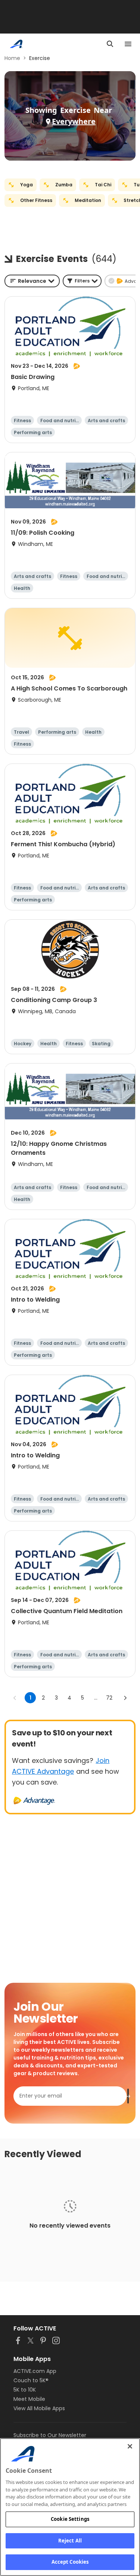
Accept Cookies (70, 2562)
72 (109, 1698)
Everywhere (74, 121)
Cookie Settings (70, 2519)
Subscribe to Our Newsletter (50, 2435)
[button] (82, 281)
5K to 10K (25, 2390)
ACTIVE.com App (35, 2371)
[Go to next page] (125, 1698)
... (96, 1698)
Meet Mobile (29, 2399)
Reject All (70, 2541)
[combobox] (32, 281)
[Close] (130, 2446)
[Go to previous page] (15, 1698)
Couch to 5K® (31, 2380)
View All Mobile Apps (39, 2408)
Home (12, 58)
